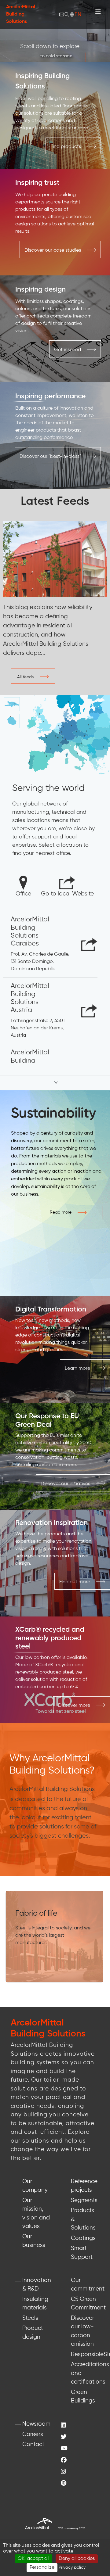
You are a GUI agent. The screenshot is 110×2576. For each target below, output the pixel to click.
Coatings (83, 2238)
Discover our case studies (53, 250)
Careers (33, 2434)
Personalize (42, 2567)
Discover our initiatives (65, 1484)
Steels (30, 2318)
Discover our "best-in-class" (50, 457)
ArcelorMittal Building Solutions (21, 14)
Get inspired (68, 350)
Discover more (74, 1706)
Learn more (77, 1369)
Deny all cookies (77, 2559)
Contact (33, 2444)
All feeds (25, 677)
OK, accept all (33, 2559)
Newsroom (36, 2424)
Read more (61, 1212)
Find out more (75, 1582)
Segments (84, 2200)
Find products (66, 147)
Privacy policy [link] (72, 2567)
